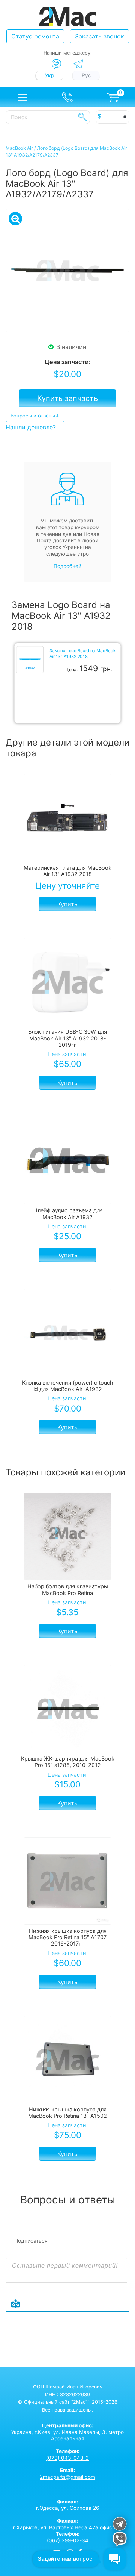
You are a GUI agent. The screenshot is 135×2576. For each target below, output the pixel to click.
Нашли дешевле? (31, 427)
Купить (67, 904)
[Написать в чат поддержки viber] (120, 2540)
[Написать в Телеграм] (78, 64)
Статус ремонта (35, 36)
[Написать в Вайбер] (56, 64)
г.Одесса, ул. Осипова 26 (67, 2505)
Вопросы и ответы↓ (35, 416)
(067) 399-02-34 (68, 2540)
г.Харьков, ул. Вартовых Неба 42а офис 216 (67, 2524)
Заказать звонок (100, 36)
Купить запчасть (67, 398)
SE (82, 117)
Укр (50, 75)
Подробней (67, 566)
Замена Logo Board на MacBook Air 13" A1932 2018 (83, 654)
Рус (86, 75)
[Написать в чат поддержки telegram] (120, 2525)
